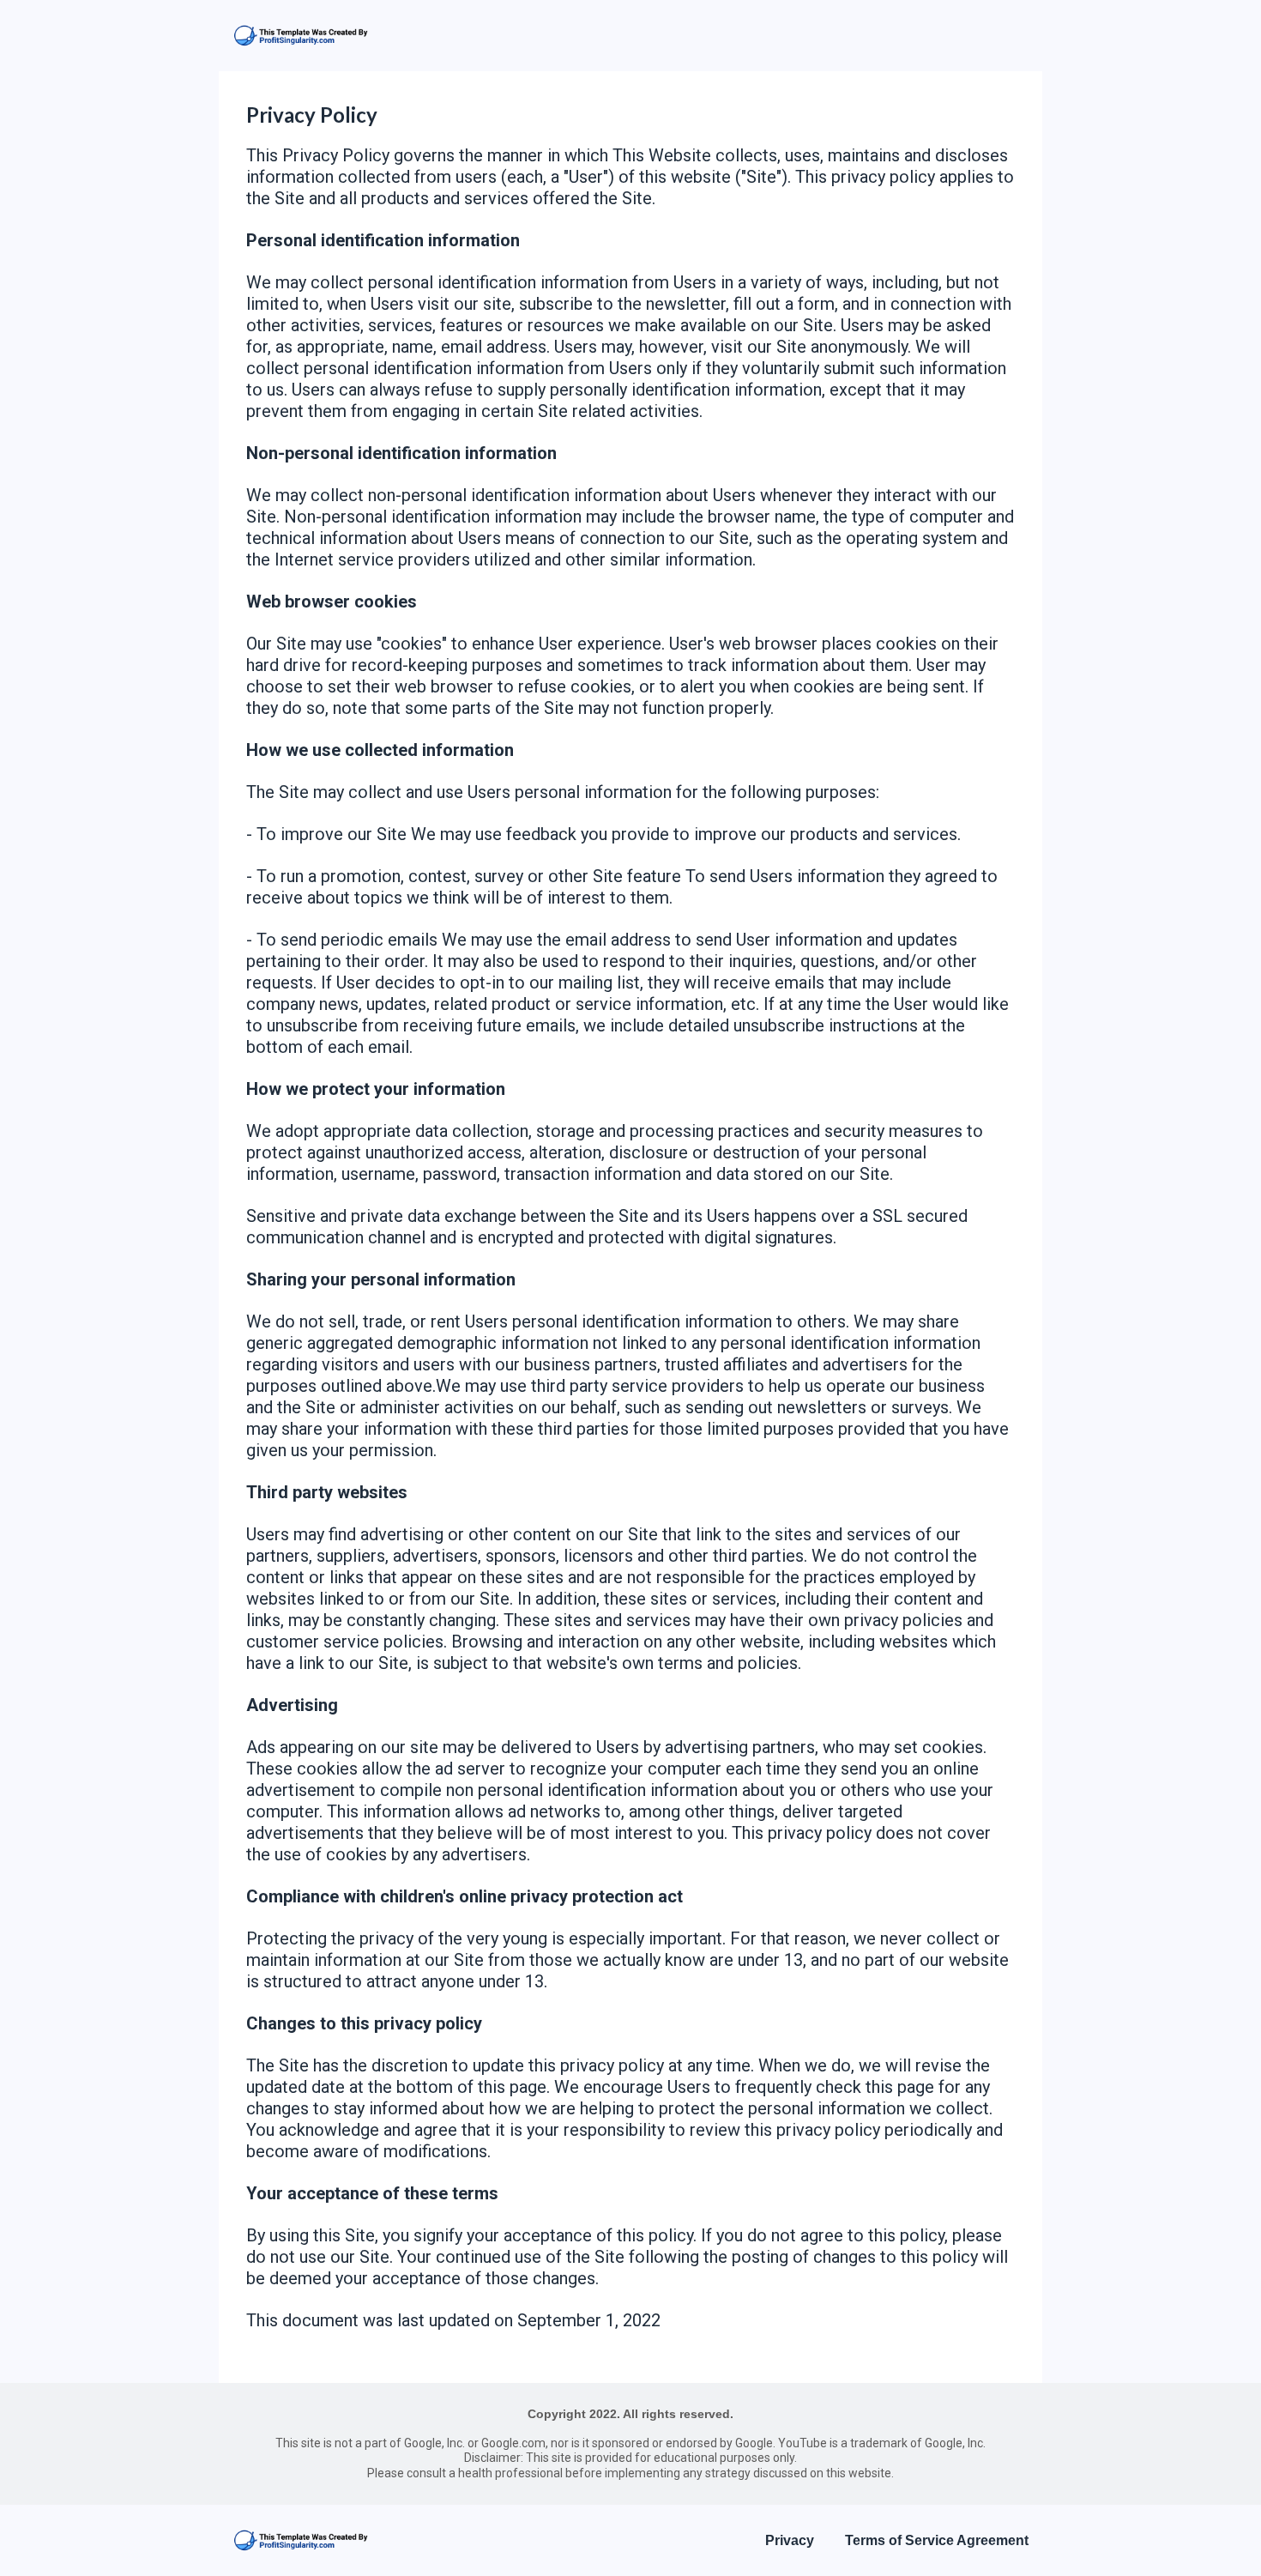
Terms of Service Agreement (937, 2540)
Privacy (790, 2540)
